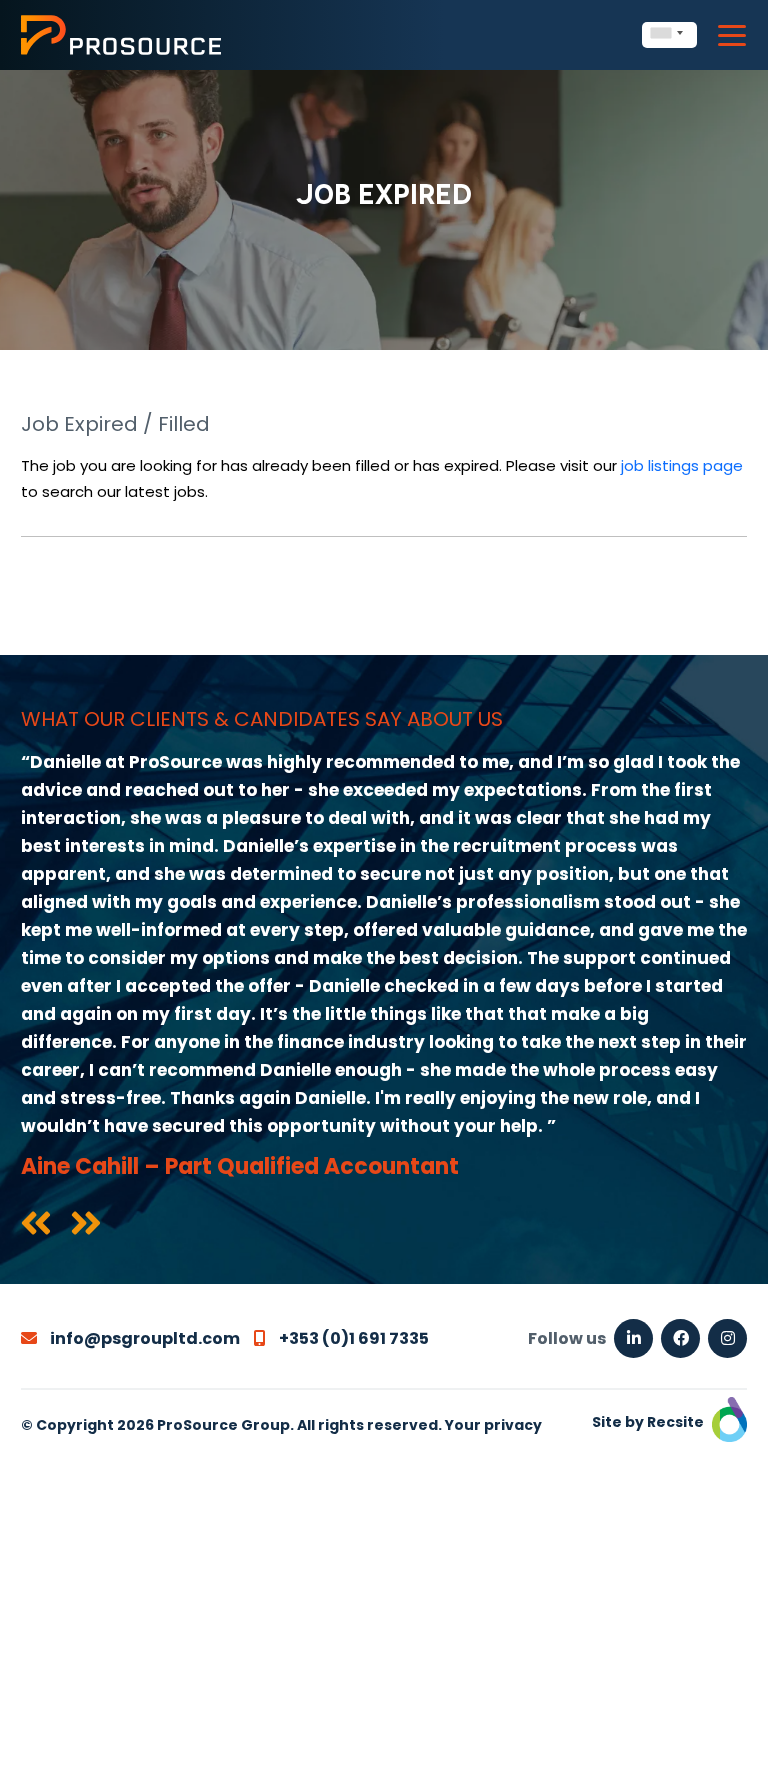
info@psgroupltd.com (143, 1338)
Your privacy (493, 1425)
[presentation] (36, 1225)
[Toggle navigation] (732, 35)
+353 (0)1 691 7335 (352, 1338)
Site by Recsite (649, 1422)
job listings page (682, 465)
